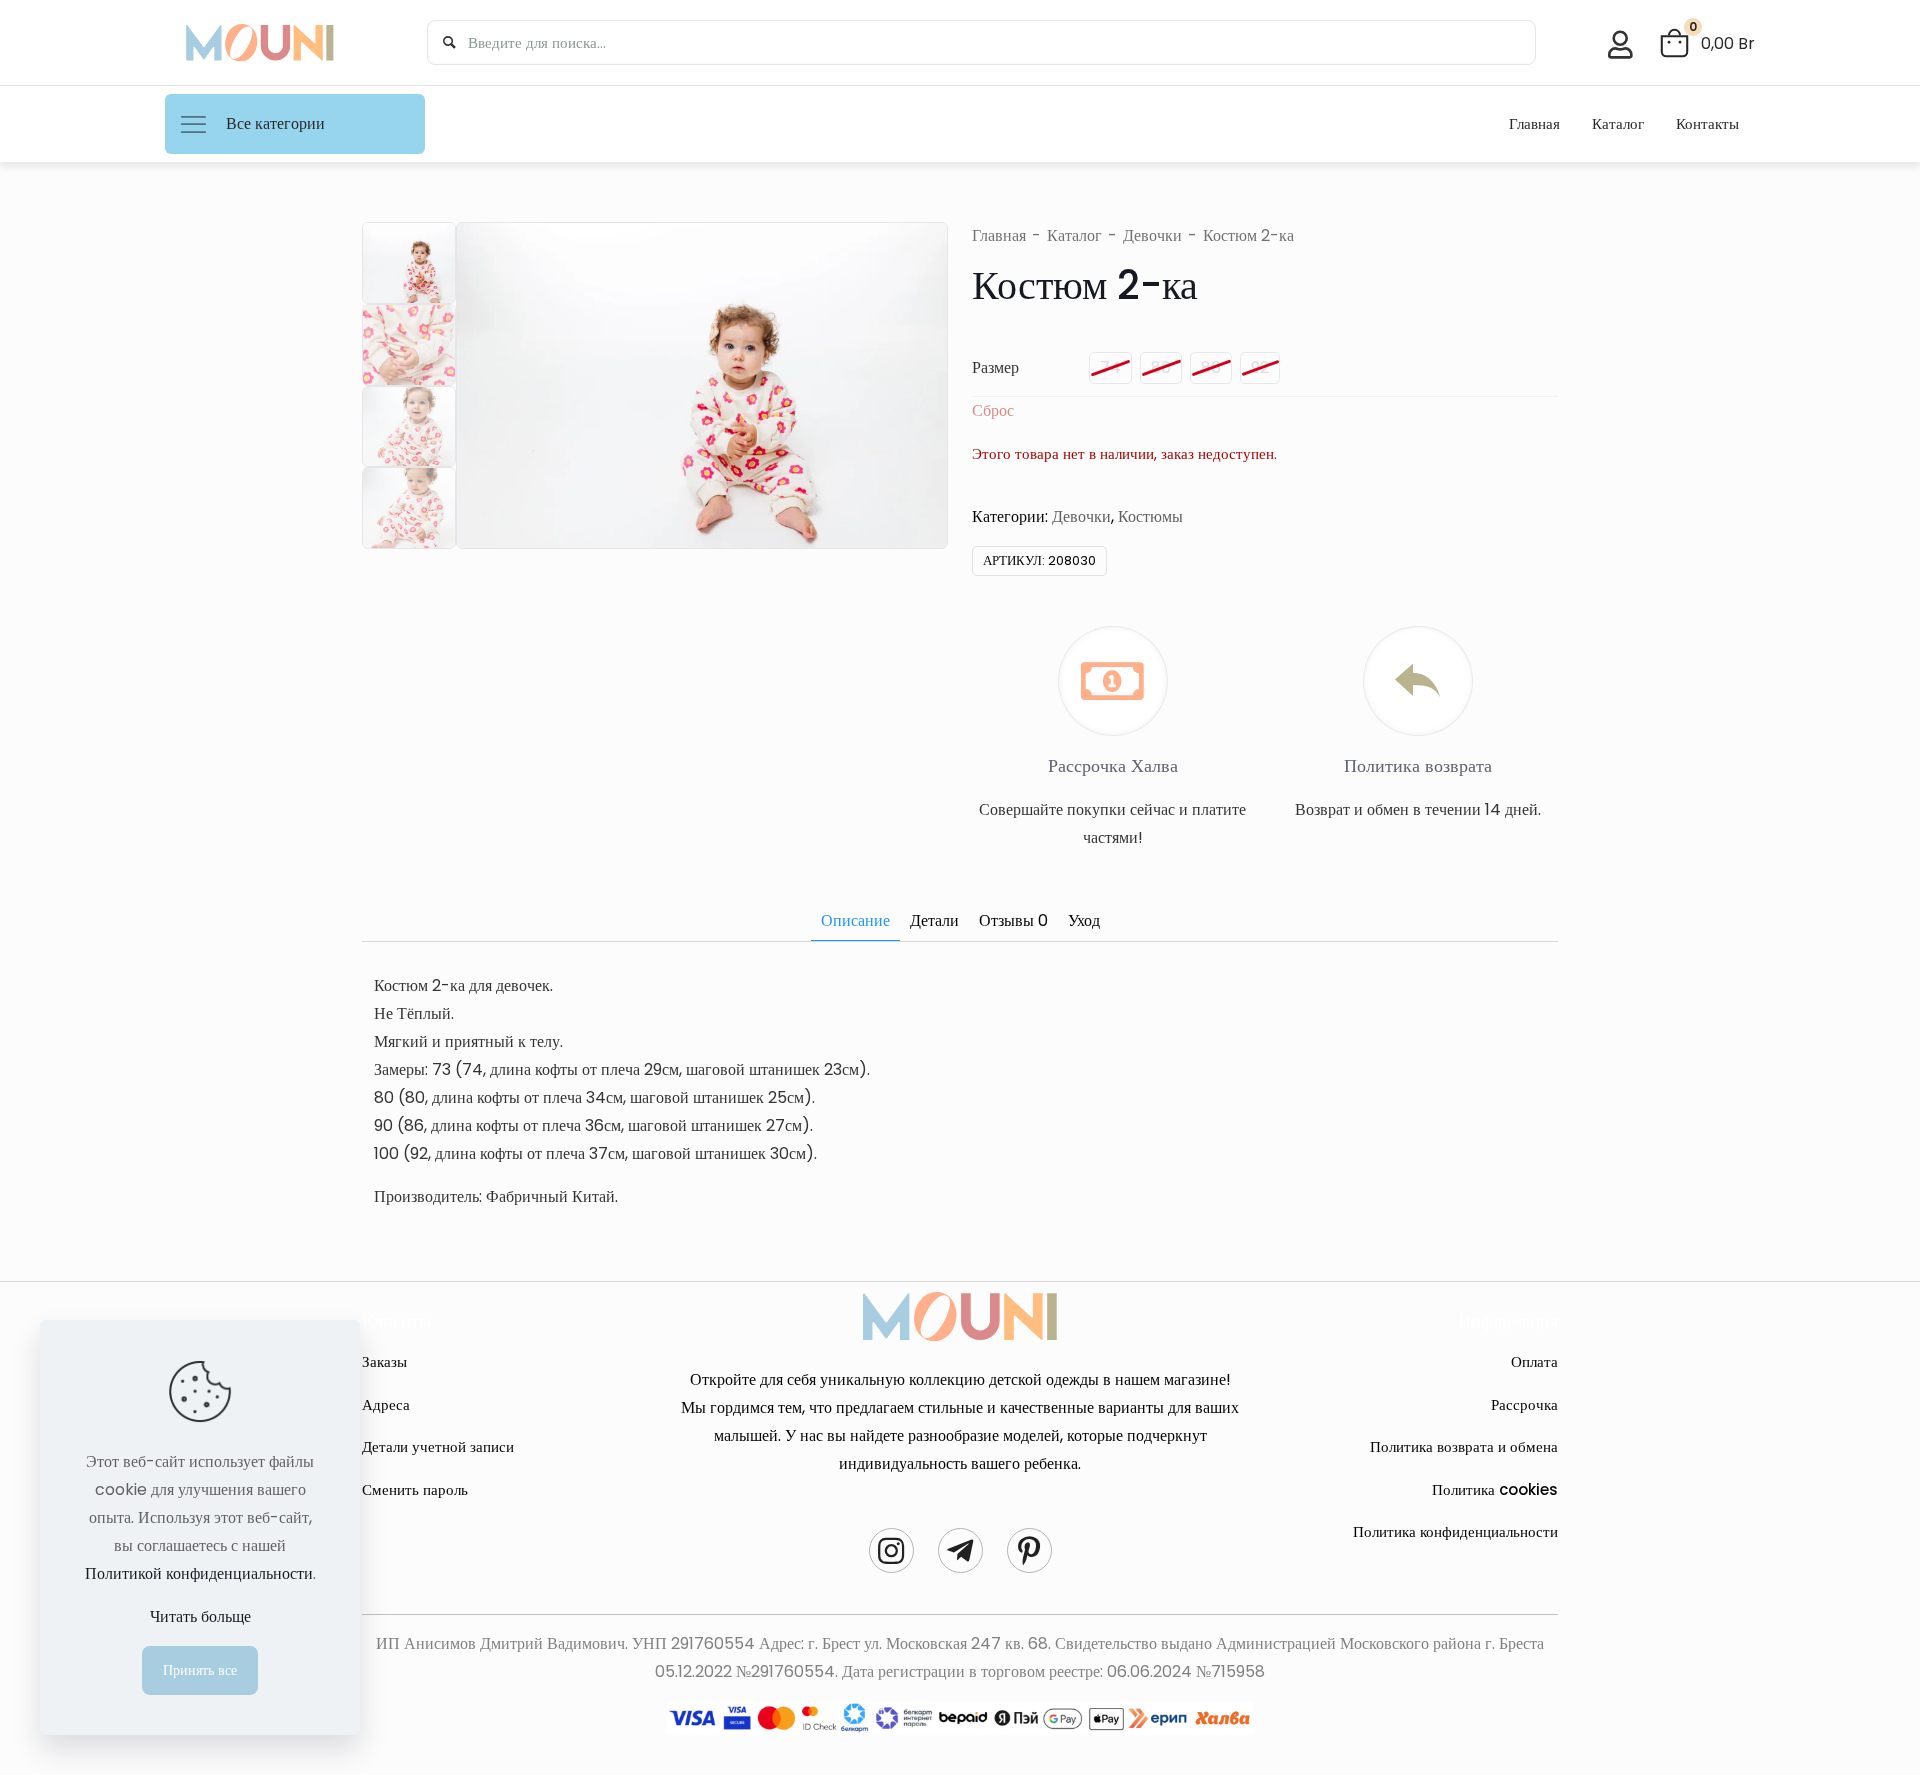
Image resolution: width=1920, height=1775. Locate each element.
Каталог (1074, 235)
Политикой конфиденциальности (199, 1573)
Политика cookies (1495, 1489)
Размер (995, 367)
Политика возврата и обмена (1464, 1446)
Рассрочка (1524, 1404)
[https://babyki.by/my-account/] (1620, 45)
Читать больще (200, 1616)
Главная (999, 235)
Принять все (200, 1670)
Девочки (1152, 235)
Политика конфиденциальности (1455, 1531)
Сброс (993, 410)
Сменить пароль (415, 1489)
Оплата (1534, 1361)
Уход (1084, 920)
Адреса (386, 1404)
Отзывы (1013, 920)
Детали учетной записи (438, 1446)
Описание (855, 920)
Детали (934, 920)
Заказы (384, 1361)
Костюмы (1150, 516)
